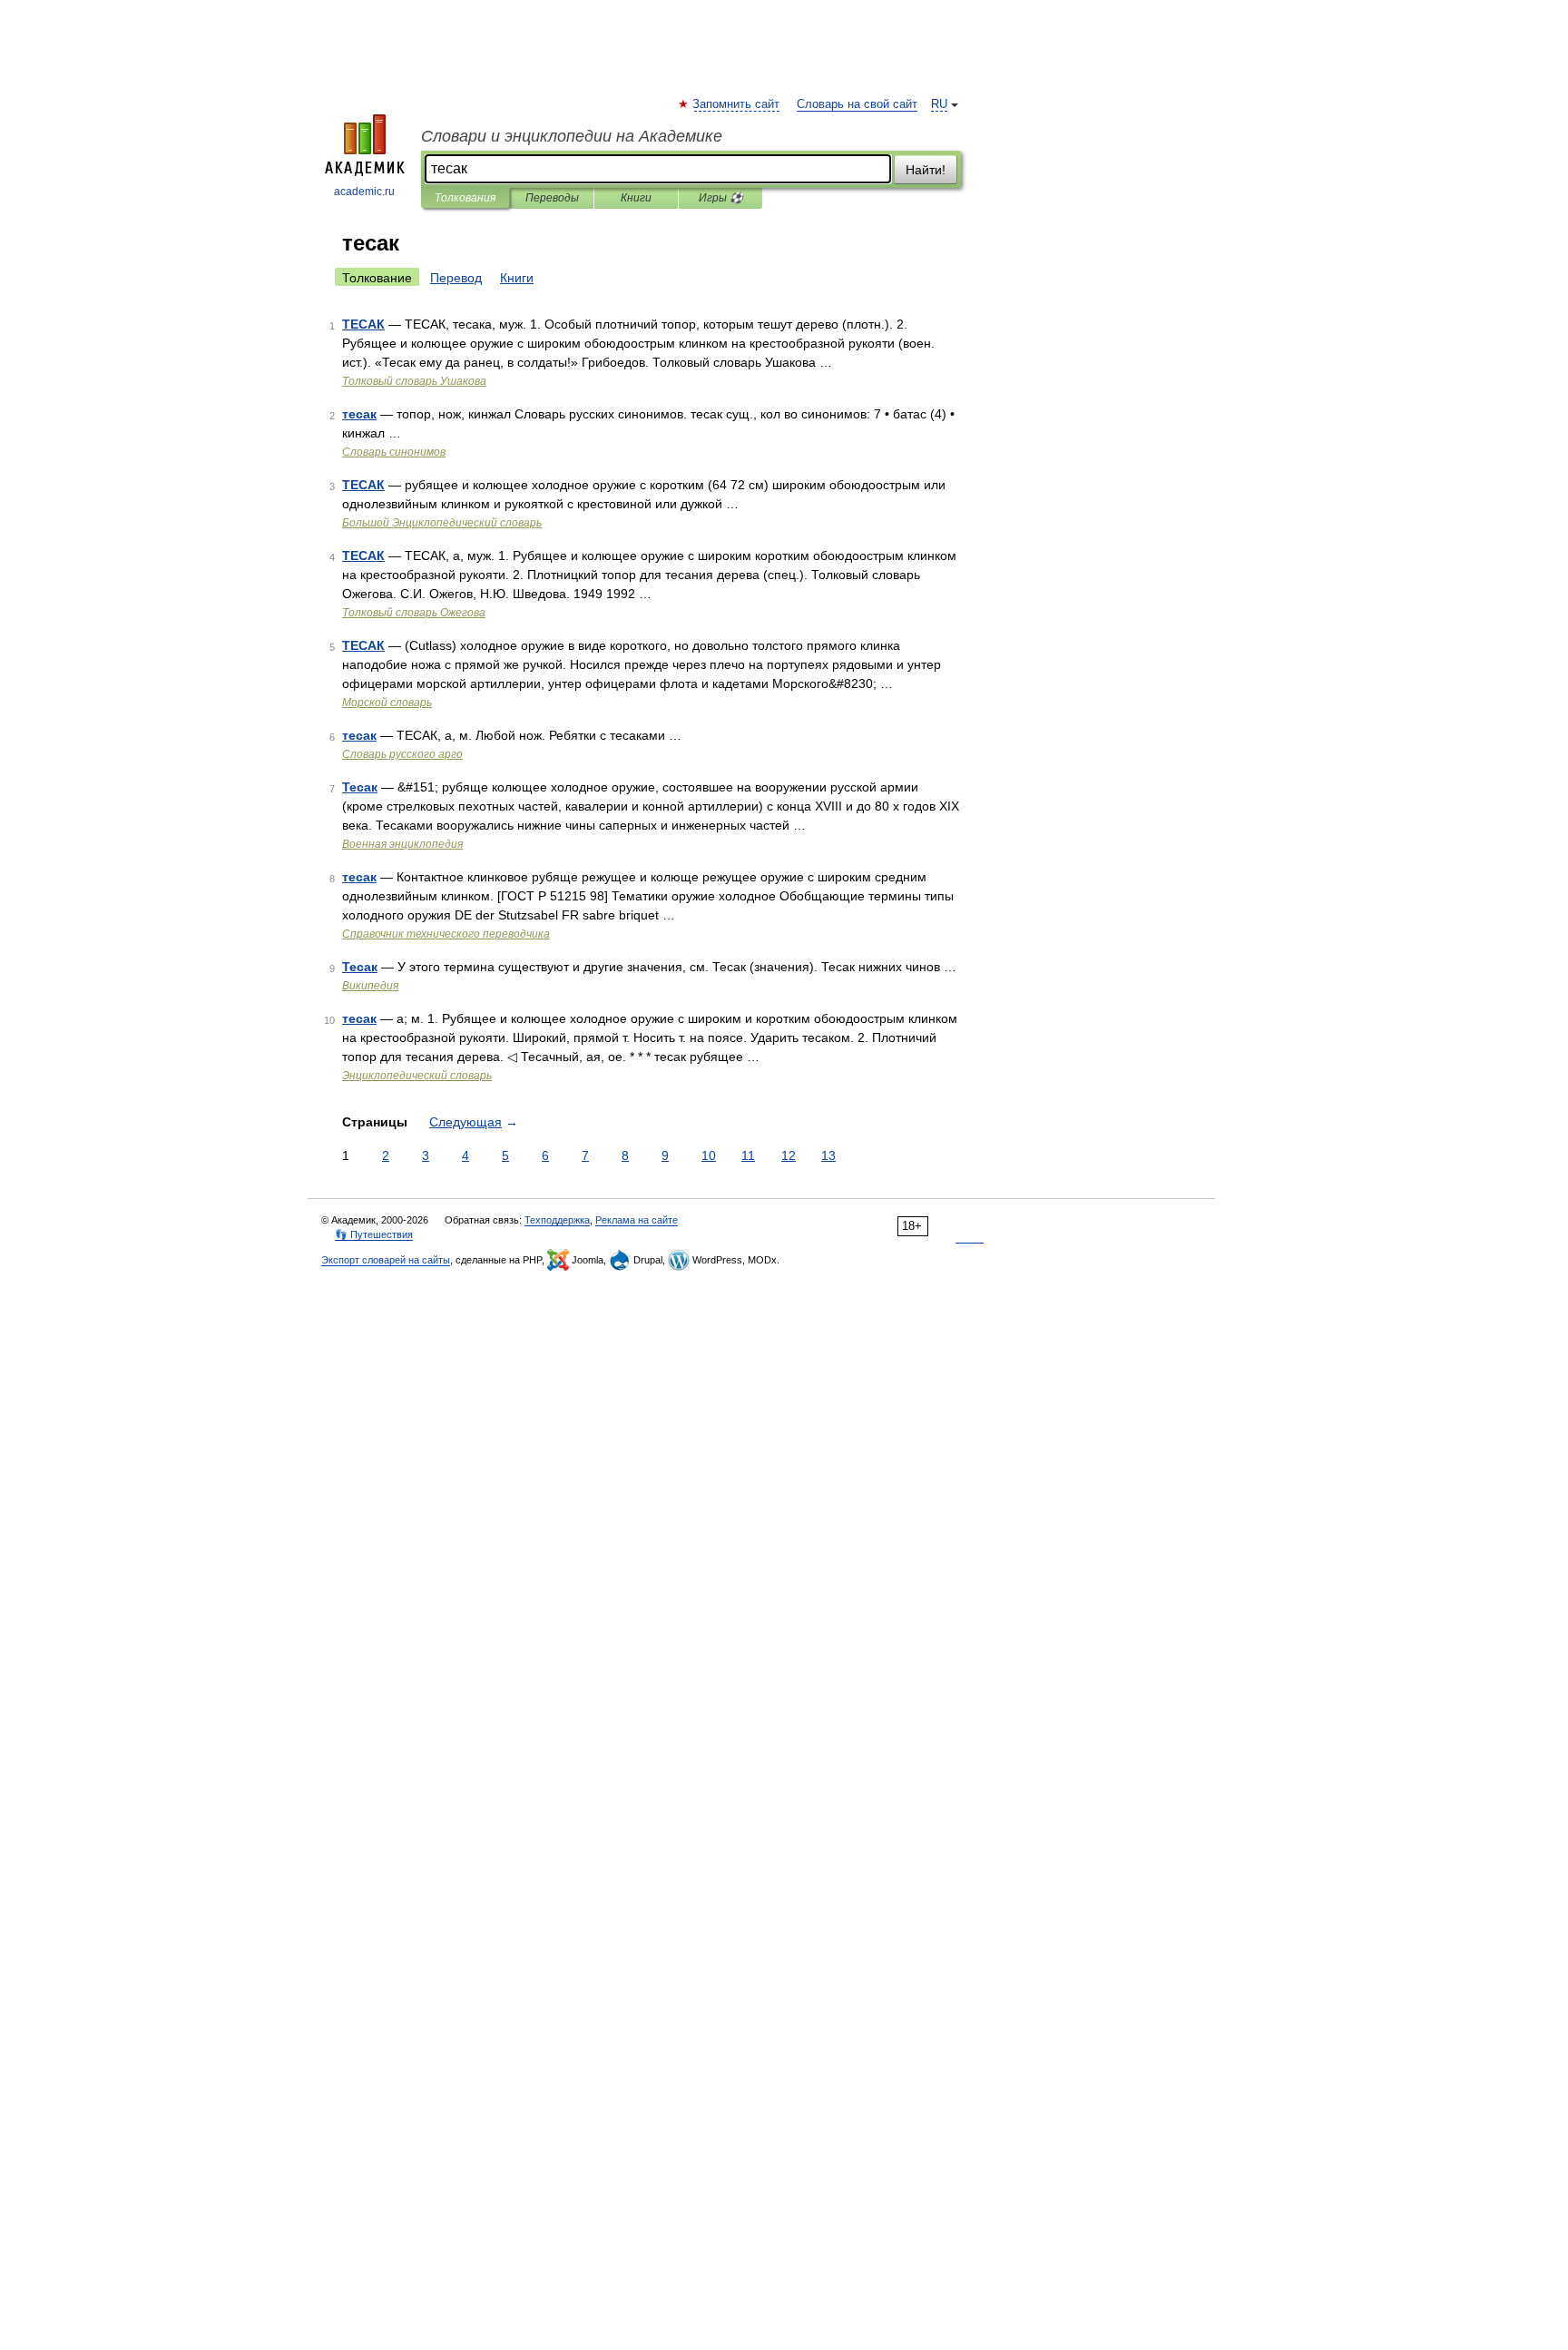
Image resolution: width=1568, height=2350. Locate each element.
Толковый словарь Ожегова (414, 613)
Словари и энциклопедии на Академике (572, 136)
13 (828, 1155)
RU (939, 104)
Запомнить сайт (737, 104)
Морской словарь (387, 703)
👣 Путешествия (374, 1234)
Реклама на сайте (637, 1220)
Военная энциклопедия (402, 844)
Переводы (552, 198)
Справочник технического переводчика (446, 934)
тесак (359, 414)
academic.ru (364, 192)
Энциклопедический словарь (417, 1076)
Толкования (465, 198)
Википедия (370, 986)
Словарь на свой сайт (857, 104)
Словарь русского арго (402, 754)
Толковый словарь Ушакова (414, 381)
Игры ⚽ (721, 198)
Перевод (456, 278)
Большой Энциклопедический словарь (442, 523)
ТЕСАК (363, 324)
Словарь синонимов (394, 452)
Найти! (926, 170)
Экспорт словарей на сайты (386, 1260)
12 (789, 1155)
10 (709, 1155)
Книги (636, 198)
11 (748, 1155)
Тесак (360, 787)
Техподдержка (557, 1220)
